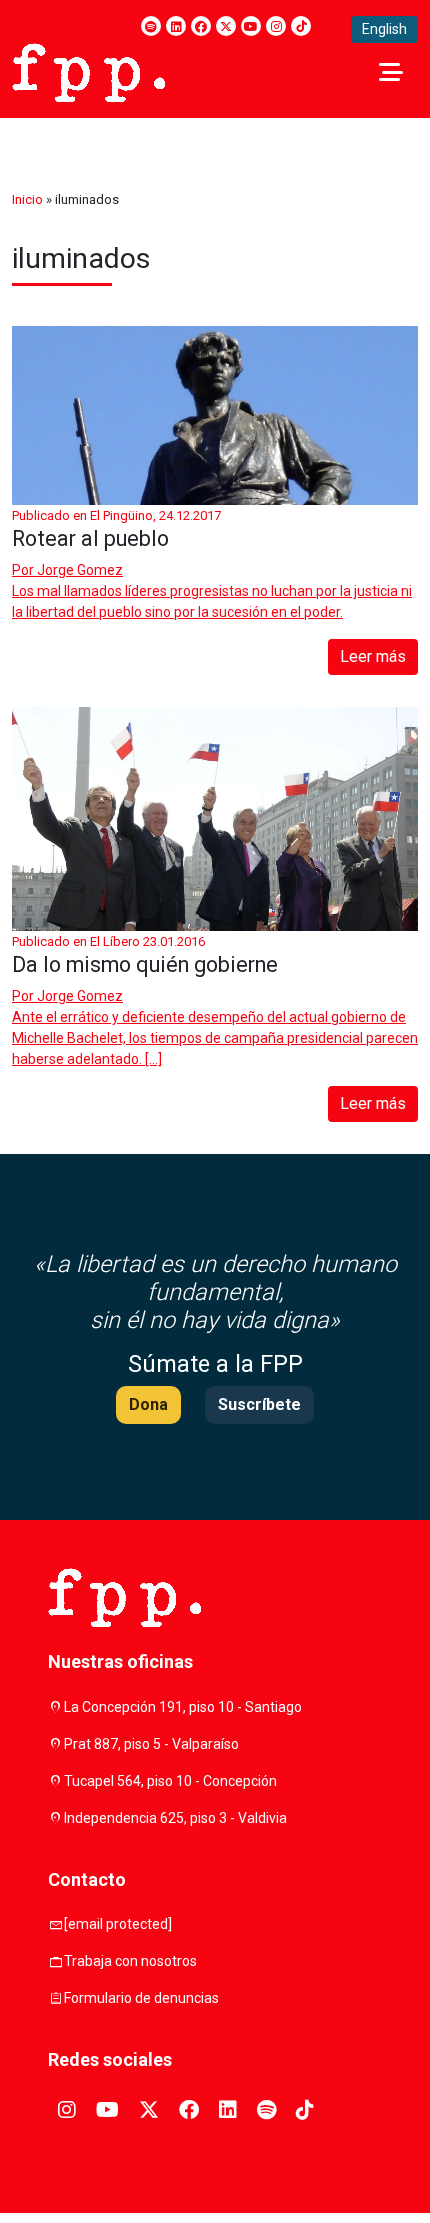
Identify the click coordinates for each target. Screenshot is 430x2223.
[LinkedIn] (176, 26)
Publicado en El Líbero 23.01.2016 (108, 941)
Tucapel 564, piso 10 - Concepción (170, 1781)
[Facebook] (201, 26)
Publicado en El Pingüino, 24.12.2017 (116, 515)
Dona (148, 1404)
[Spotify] (151, 26)
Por (67, 570)
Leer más (373, 656)
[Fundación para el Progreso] (88, 71)
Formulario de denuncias (141, 1998)
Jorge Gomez (80, 570)
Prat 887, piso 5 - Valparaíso (151, 1744)
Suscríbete (259, 1404)
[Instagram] (276, 26)
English (384, 29)
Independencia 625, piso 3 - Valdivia (175, 1818)
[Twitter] (226, 26)
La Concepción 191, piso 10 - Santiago (183, 1707)
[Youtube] (251, 26)
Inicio (27, 199)
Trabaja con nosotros (130, 1961)
